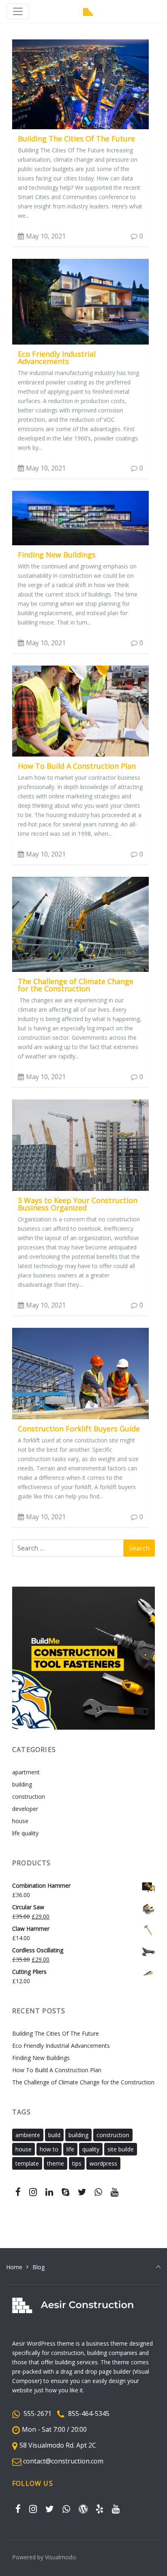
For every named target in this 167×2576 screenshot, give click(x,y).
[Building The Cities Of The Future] (80, 83)
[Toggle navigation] (18, 11)
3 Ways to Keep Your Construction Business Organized (78, 1204)
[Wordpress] (83, 2509)
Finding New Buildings (57, 555)
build (54, 2135)
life (70, 2149)
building (22, 1784)
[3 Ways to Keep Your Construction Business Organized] (80, 1145)
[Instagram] (33, 2192)
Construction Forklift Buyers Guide (79, 1429)
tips (77, 2163)
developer (25, 1809)
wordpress (103, 2163)
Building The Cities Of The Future (76, 139)
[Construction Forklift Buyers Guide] (80, 1373)
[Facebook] (18, 2192)
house (20, 1821)
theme (56, 2163)
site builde (121, 2149)
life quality (25, 1833)
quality (91, 2149)
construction (29, 1796)
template (27, 2163)
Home (14, 2267)
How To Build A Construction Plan (77, 766)
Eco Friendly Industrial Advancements (57, 358)
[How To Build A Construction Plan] (80, 710)
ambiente (28, 2135)
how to (49, 2149)
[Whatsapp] (98, 2192)
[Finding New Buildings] (80, 517)
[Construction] (88, 12)
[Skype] (65, 2192)
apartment (26, 1772)
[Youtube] (115, 2192)
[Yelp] (100, 2509)
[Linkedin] (49, 2192)
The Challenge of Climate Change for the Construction (76, 985)
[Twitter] (82, 2192)
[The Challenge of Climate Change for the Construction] (80, 924)
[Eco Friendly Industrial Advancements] (80, 301)
